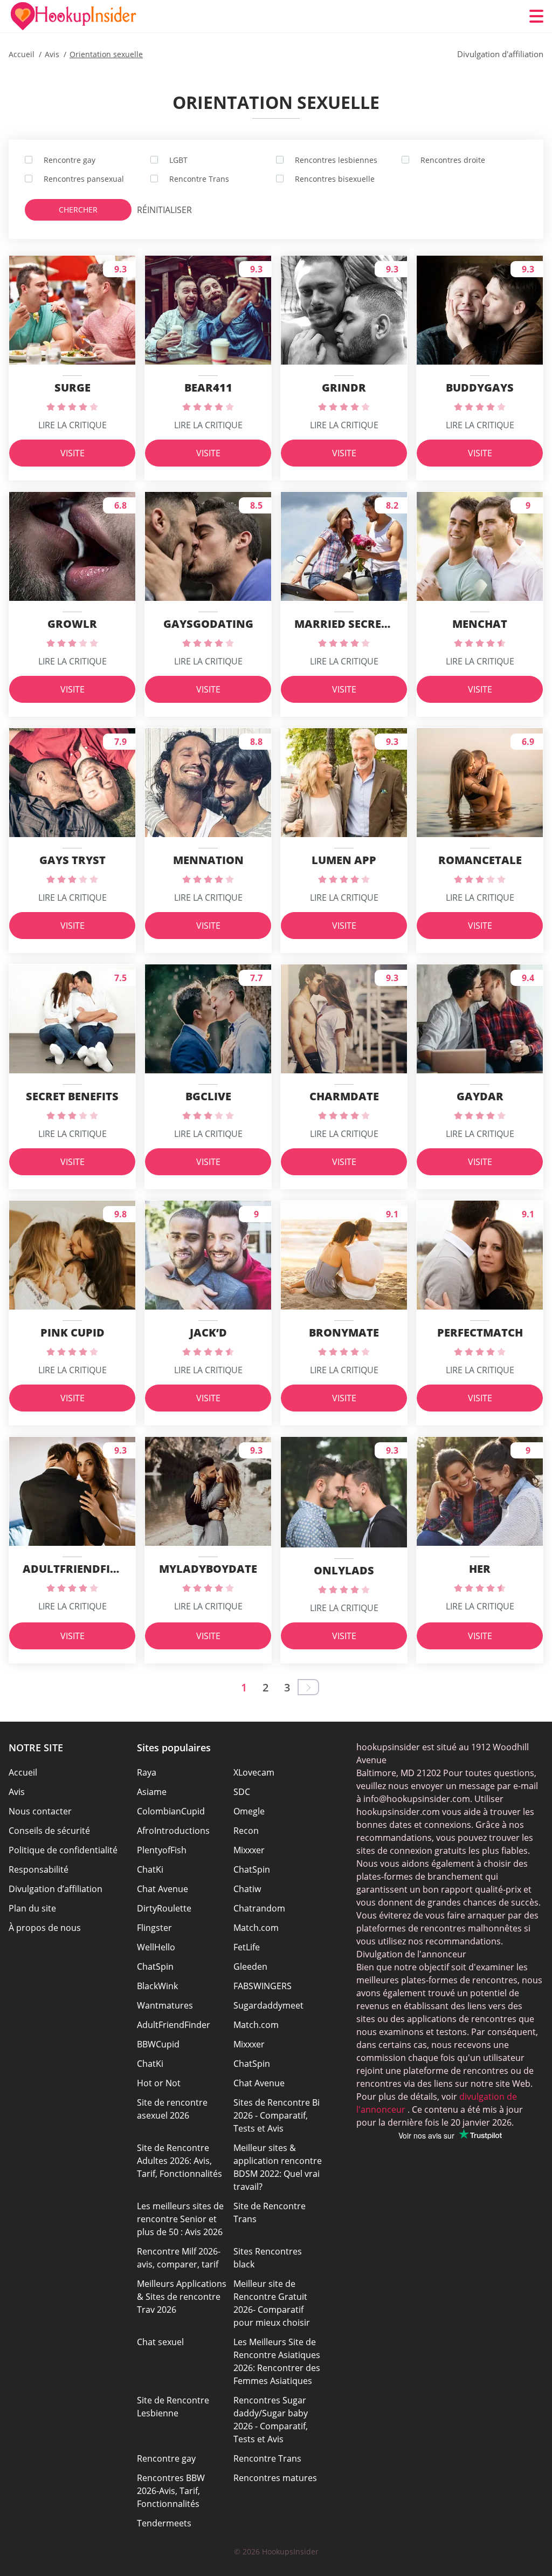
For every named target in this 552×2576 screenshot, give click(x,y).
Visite (73, 453)
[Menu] (536, 16)
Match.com (256, 1928)
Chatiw (247, 1889)
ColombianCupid (171, 1811)
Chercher (78, 210)
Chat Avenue (163, 1889)
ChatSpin (252, 1869)
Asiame (152, 1792)
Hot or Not (159, 2083)
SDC (242, 1792)
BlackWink (157, 1986)
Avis (17, 1792)
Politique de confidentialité (63, 1850)
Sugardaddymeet (268, 2005)
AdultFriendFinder (174, 2025)
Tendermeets (164, 2523)
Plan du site (32, 1908)
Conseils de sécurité (49, 1831)
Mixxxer (249, 1850)
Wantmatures (165, 2005)
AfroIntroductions (173, 1831)
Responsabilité (39, 1869)
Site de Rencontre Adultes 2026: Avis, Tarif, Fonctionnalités (180, 2161)
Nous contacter (40, 1811)
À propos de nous (45, 1928)
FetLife (247, 1947)
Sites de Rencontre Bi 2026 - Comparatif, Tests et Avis (277, 2115)
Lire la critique (73, 425)
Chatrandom (259, 1908)
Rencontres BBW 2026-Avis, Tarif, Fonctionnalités (171, 2491)
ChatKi (150, 1869)
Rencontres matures (275, 2478)
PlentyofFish (162, 1850)
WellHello (156, 1947)
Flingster (154, 1928)
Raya (147, 1772)
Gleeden (250, 1967)
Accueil (23, 1772)
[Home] (73, 16)
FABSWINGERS (263, 1986)
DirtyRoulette (164, 1908)
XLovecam (254, 1772)
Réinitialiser (158, 210)
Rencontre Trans (267, 2458)
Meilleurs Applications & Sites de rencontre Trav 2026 (182, 2297)
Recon (246, 1831)
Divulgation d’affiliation (56, 1889)
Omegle (249, 1811)
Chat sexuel (160, 2342)
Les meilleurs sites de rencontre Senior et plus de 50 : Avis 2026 (180, 2219)
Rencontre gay (166, 2458)
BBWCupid (158, 2044)
